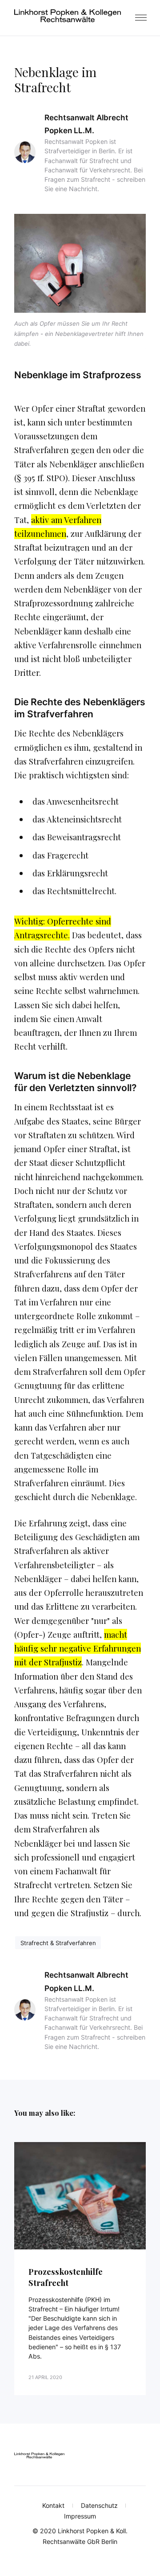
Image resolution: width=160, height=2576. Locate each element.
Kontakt (53, 2505)
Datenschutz (99, 2505)
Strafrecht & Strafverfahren (58, 1943)
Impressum (80, 2516)
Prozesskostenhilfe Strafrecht (66, 2277)
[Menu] (140, 18)
